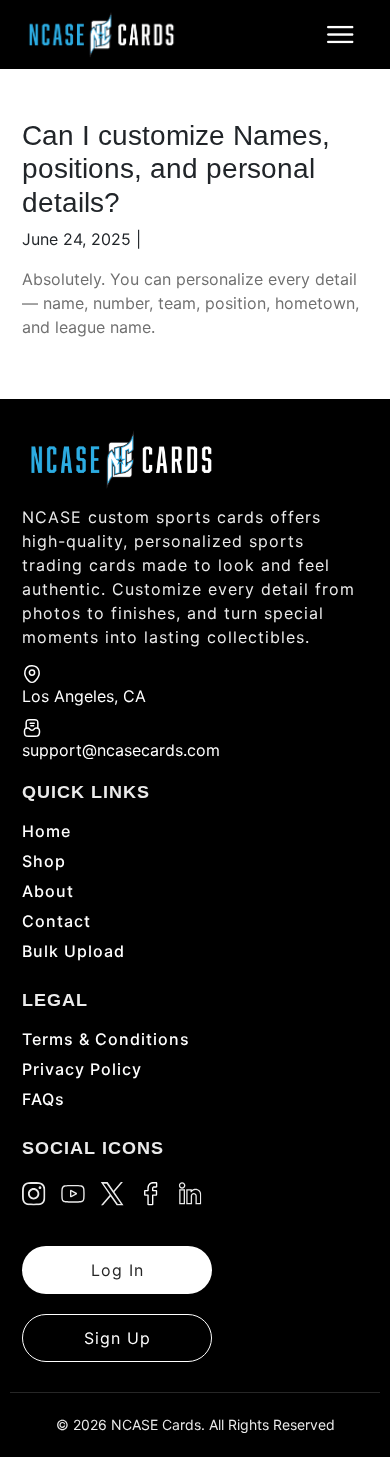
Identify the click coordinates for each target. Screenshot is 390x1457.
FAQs (43, 1099)
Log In (117, 1270)
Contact (56, 921)
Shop (44, 861)
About (48, 891)
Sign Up (117, 1338)
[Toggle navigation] (340, 35)
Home (46, 831)
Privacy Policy (82, 1069)
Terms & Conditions (106, 1039)
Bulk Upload (73, 951)
